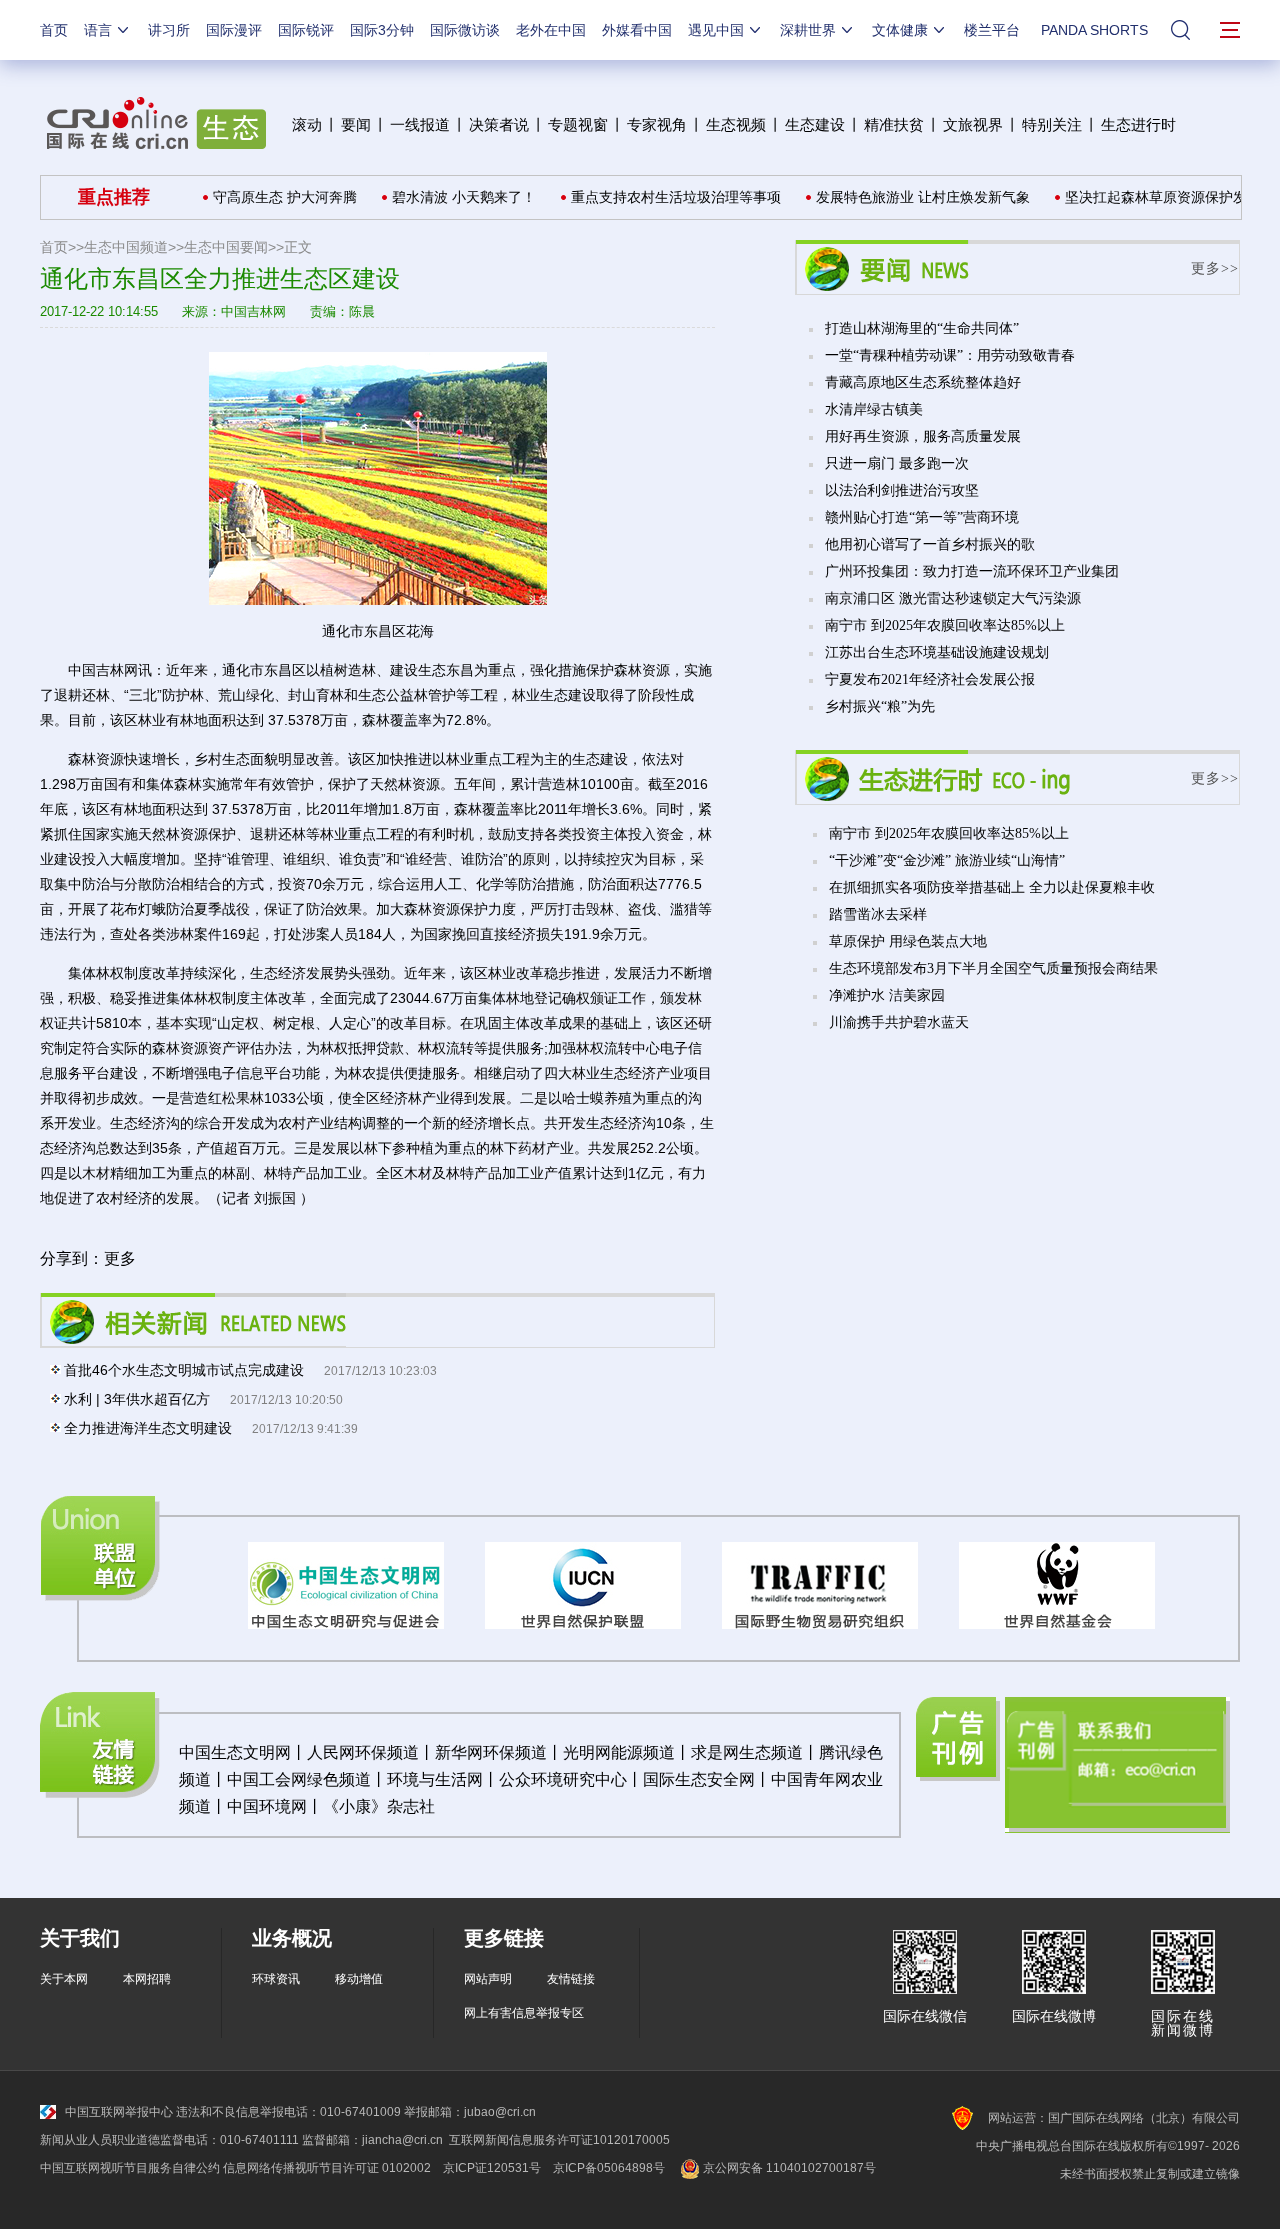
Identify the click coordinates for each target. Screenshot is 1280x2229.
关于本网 (64, 1979)
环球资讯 (276, 1979)
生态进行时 (1138, 124)
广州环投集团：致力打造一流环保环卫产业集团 (972, 571)
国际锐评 (306, 30)
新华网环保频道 (491, 1752)
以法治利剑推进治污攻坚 (902, 490)
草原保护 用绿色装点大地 (908, 941)
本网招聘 (147, 1979)
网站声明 (488, 1979)
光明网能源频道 (619, 1752)
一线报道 (420, 124)
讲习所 (169, 30)
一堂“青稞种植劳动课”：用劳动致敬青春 (950, 355)
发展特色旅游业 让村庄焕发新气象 (895, 197)
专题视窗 (578, 124)
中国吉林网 (253, 311)
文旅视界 (973, 124)
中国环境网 (267, 1806)
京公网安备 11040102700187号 (788, 2168)
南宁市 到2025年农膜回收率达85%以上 (945, 625)
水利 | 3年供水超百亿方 (137, 1399)
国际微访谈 (465, 30)
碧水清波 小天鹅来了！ (436, 197)
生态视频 (736, 124)
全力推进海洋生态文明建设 (148, 1428)
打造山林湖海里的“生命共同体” (922, 328)
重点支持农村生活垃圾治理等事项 (648, 197)
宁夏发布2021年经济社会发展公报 (930, 679)
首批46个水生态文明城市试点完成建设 (184, 1370)
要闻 (356, 124)
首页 (54, 30)
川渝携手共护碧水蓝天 (899, 1022)
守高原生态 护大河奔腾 (257, 197)
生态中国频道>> (134, 247)
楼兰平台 (992, 30)
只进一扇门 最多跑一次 (897, 463)
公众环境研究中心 (563, 1779)
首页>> (62, 247)
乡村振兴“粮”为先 (880, 706)
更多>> (1215, 269)
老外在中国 (551, 30)
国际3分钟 (382, 30)
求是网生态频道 (747, 1752)
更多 (120, 1258)
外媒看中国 (637, 30)
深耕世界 (808, 30)
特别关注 (1052, 124)
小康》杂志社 (387, 1806)
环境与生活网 (435, 1779)
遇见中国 (716, 30)
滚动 (307, 124)
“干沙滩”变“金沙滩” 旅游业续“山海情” (947, 860)
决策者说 (499, 124)
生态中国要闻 (226, 247)
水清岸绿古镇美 (874, 409)
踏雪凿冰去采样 (878, 914)
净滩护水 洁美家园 (887, 995)
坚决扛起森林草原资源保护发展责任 (1149, 197)
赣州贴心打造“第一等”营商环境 (922, 517)
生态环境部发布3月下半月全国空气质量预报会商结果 (993, 968)
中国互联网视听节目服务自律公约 (130, 2168)
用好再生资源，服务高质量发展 (923, 436)
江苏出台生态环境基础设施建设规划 (937, 652)
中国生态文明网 (235, 1752)
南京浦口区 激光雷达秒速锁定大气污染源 (953, 598)
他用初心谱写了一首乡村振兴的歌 (930, 544)
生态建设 (815, 124)
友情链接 (571, 1979)
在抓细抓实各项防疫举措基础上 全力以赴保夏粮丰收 (992, 887)
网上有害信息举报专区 (524, 2013)
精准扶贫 (894, 124)
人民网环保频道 (363, 1752)
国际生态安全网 (699, 1779)
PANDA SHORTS (1094, 30)
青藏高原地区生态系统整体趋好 (923, 382)
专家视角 (657, 124)
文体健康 (900, 30)
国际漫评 (234, 30)
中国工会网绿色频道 (299, 1779)
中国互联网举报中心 (119, 2112)
